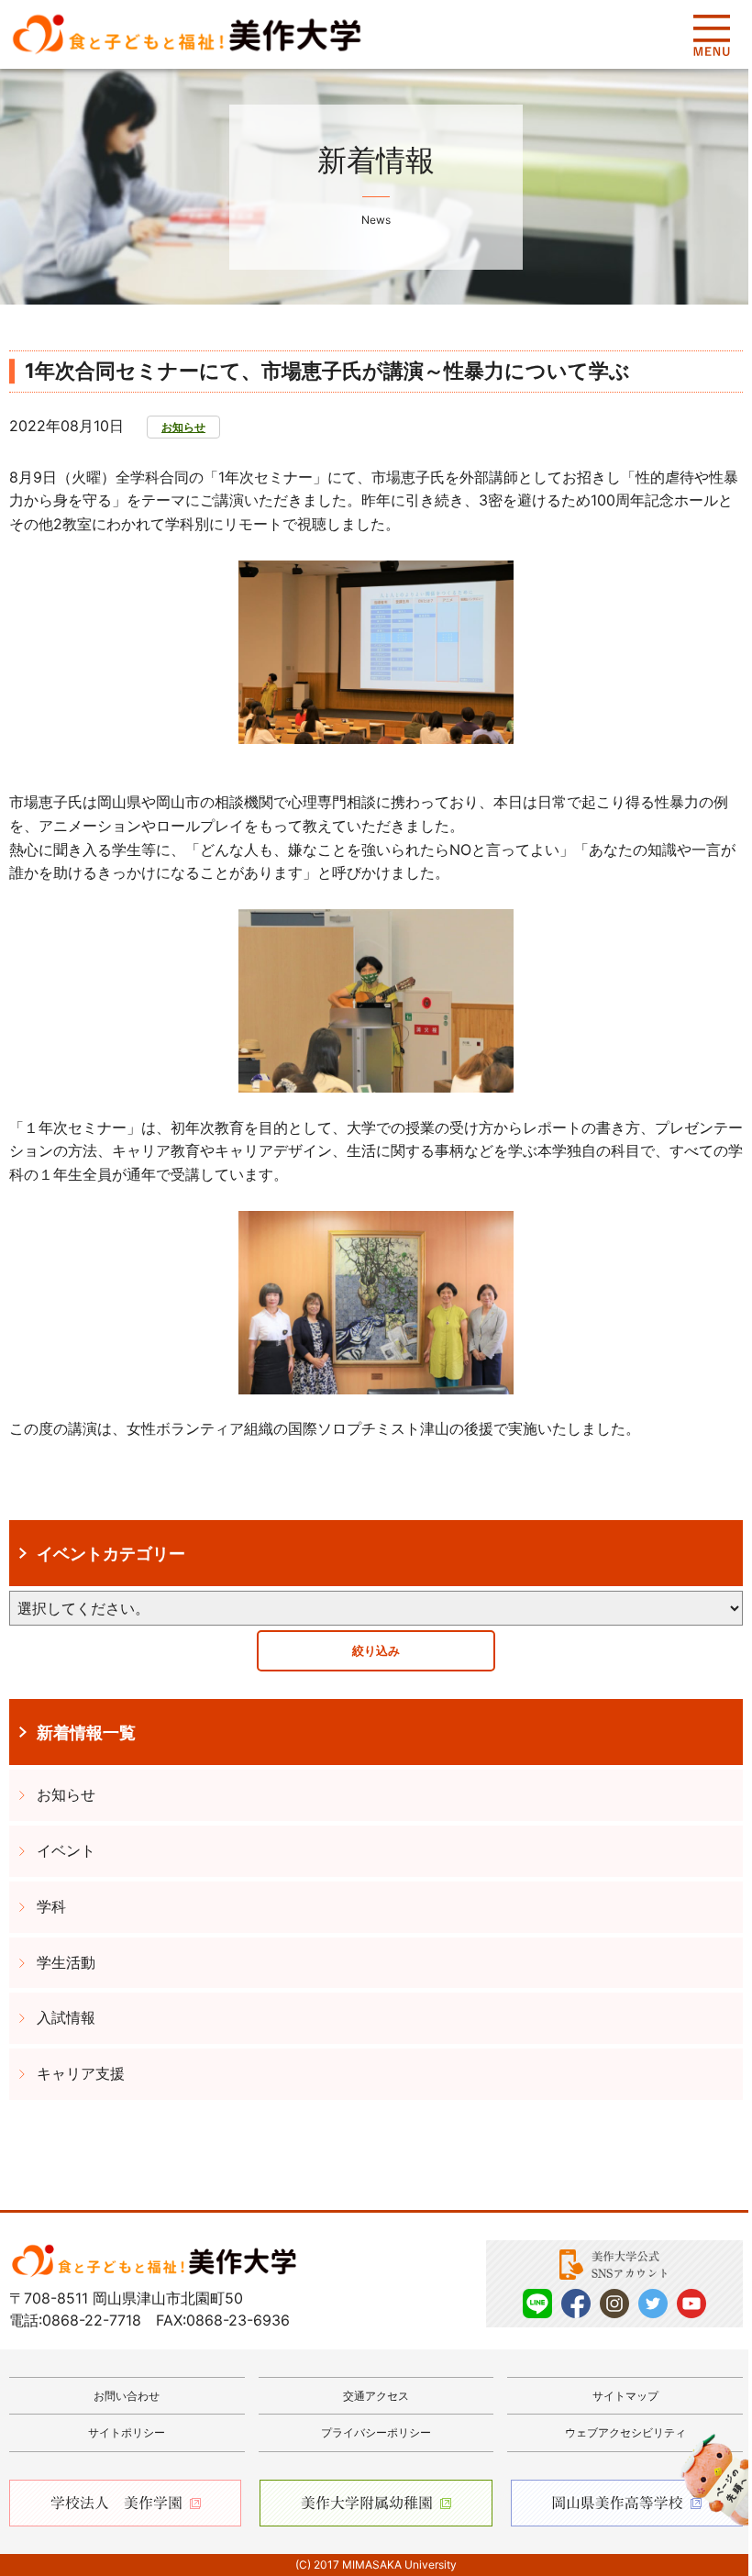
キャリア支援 (81, 2073)
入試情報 (66, 2017)
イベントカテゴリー (111, 1553)
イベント (66, 1850)
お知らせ (183, 427)
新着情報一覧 (86, 1732)
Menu (711, 35)
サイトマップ (625, 2396)
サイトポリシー (127, 2432)
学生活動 (66, 1962)
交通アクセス (376, 2396)
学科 (51, 1906)
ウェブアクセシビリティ (625, 2432)
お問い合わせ (127, 2396)
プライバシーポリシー (376, 2432)
